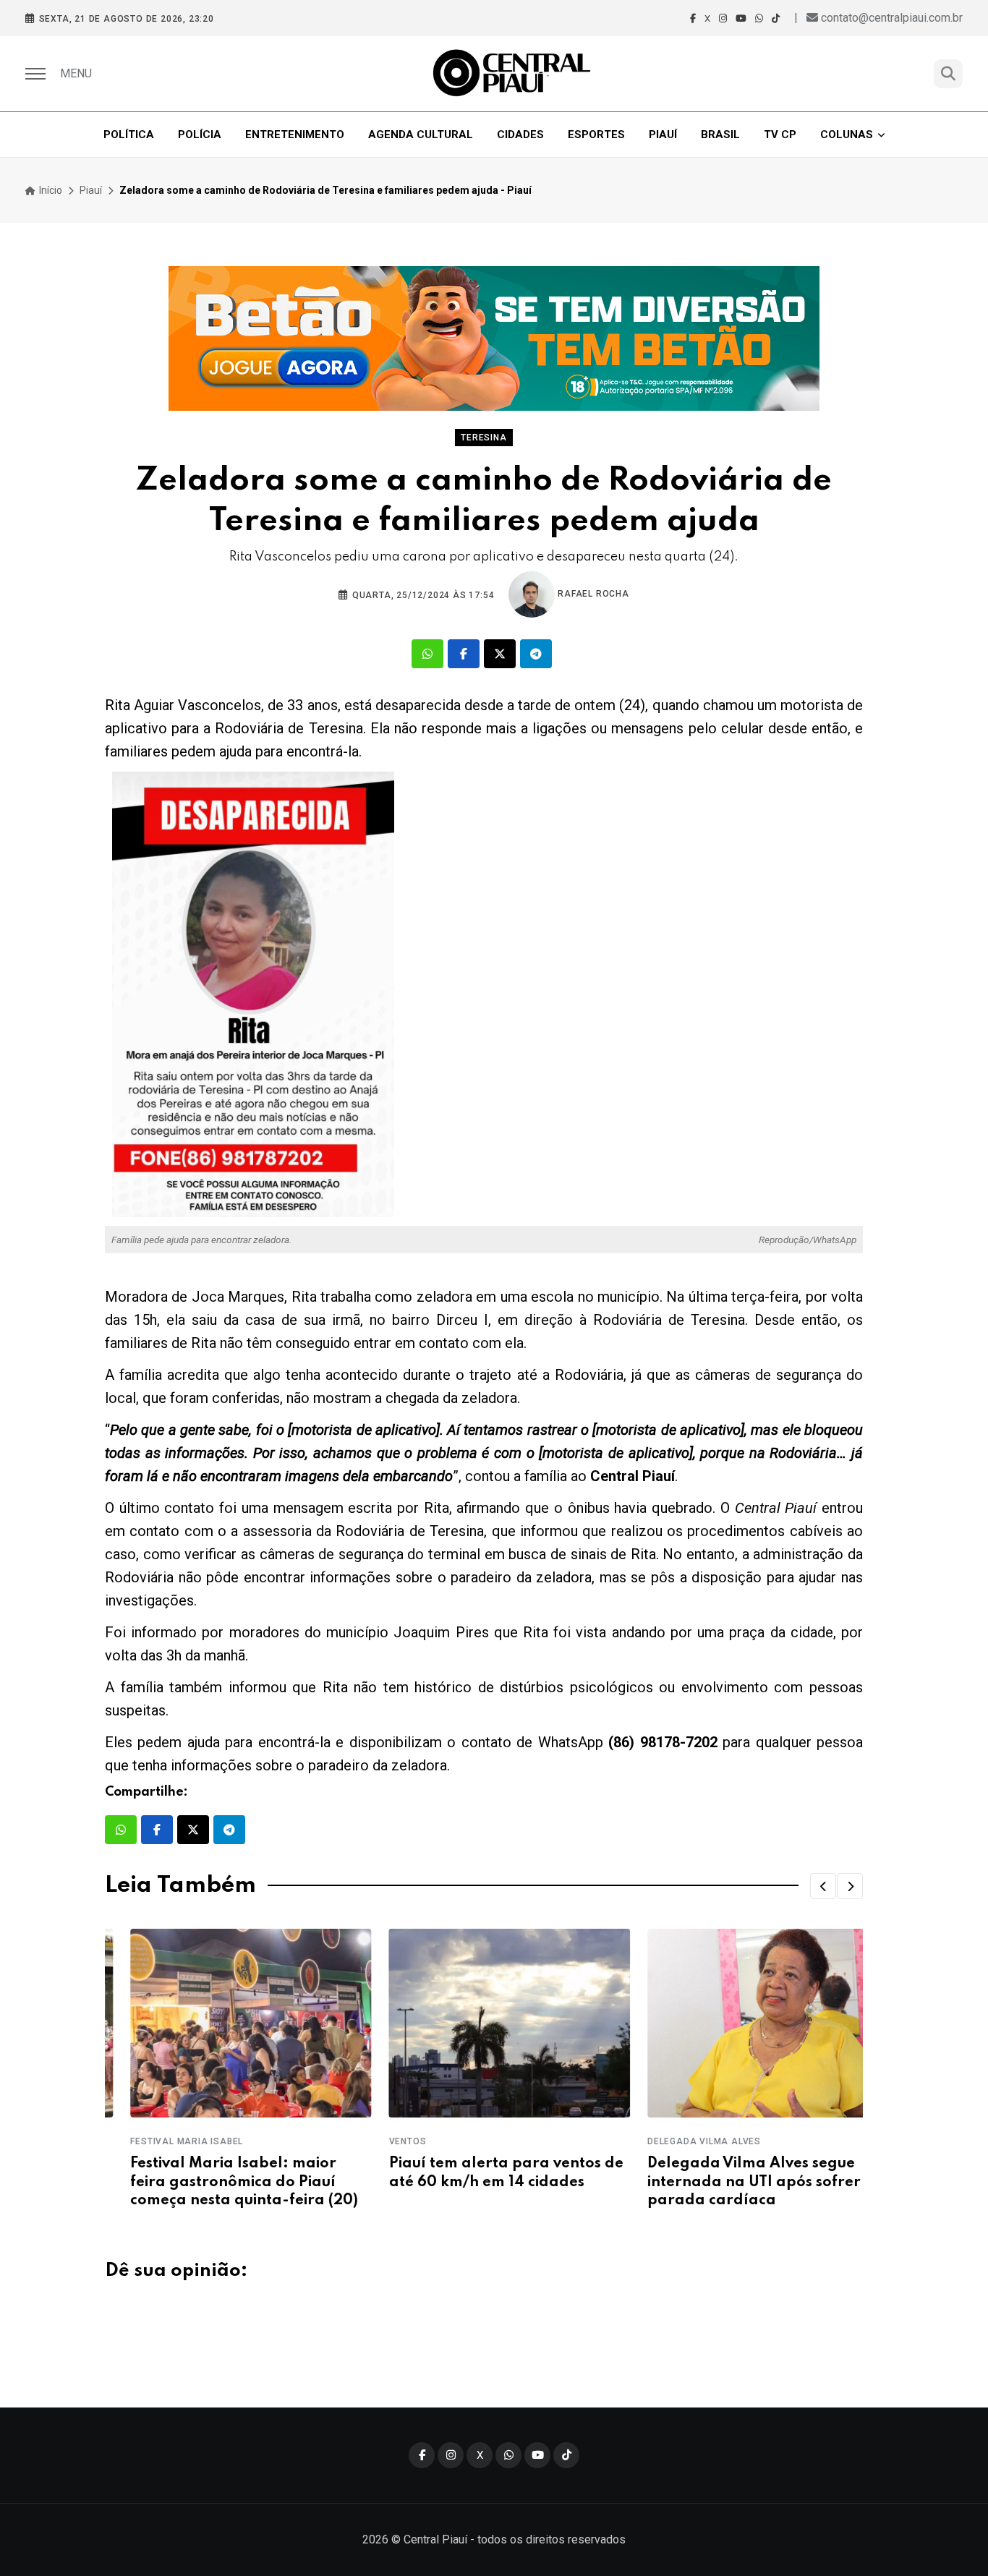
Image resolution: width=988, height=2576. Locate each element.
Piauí (663, 135)
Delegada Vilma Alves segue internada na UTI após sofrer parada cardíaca (729, 2182)
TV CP (780, 135)
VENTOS (382, 2141)
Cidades (520, 135)
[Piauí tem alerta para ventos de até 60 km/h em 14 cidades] (484, 2023)
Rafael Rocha (592, 594)
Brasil (720, 135)
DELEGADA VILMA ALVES (679, 2141)
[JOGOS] (494, 338)
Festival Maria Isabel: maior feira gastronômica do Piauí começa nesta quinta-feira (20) (219, 2182)
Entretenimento (295, 135)
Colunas (847, 135)
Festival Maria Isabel (161, 2141)
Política (129, 135)
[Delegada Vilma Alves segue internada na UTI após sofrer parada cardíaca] (742, 2023)
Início (50, 190)
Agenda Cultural (421, 135)
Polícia (200, 135)
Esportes (596, 135)
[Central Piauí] (513, 74)
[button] (823, 1886)
